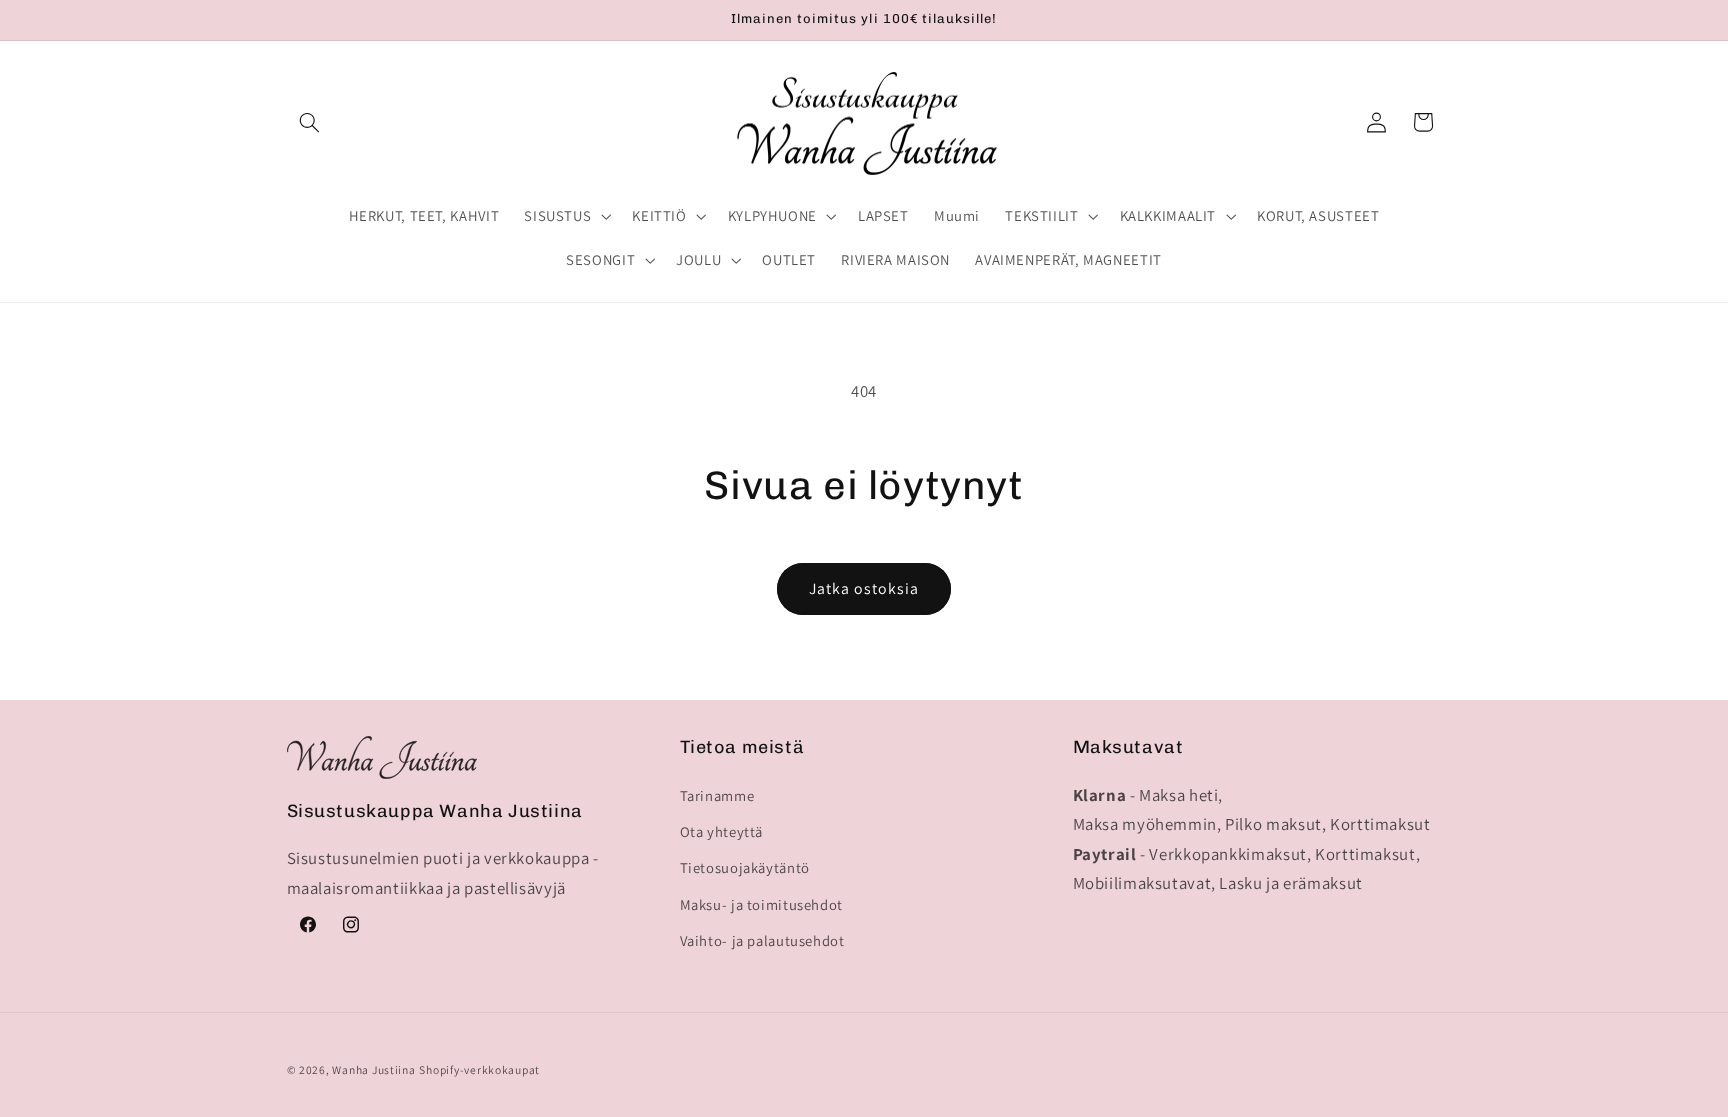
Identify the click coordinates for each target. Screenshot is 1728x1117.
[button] (310, 122)
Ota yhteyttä (722, 831)
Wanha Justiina (373, 1069)
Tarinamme (717, 795)
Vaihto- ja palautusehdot (762, 940)
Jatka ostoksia (864, 588)
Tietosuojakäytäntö (745, 867)
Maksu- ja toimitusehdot (762, 904)
